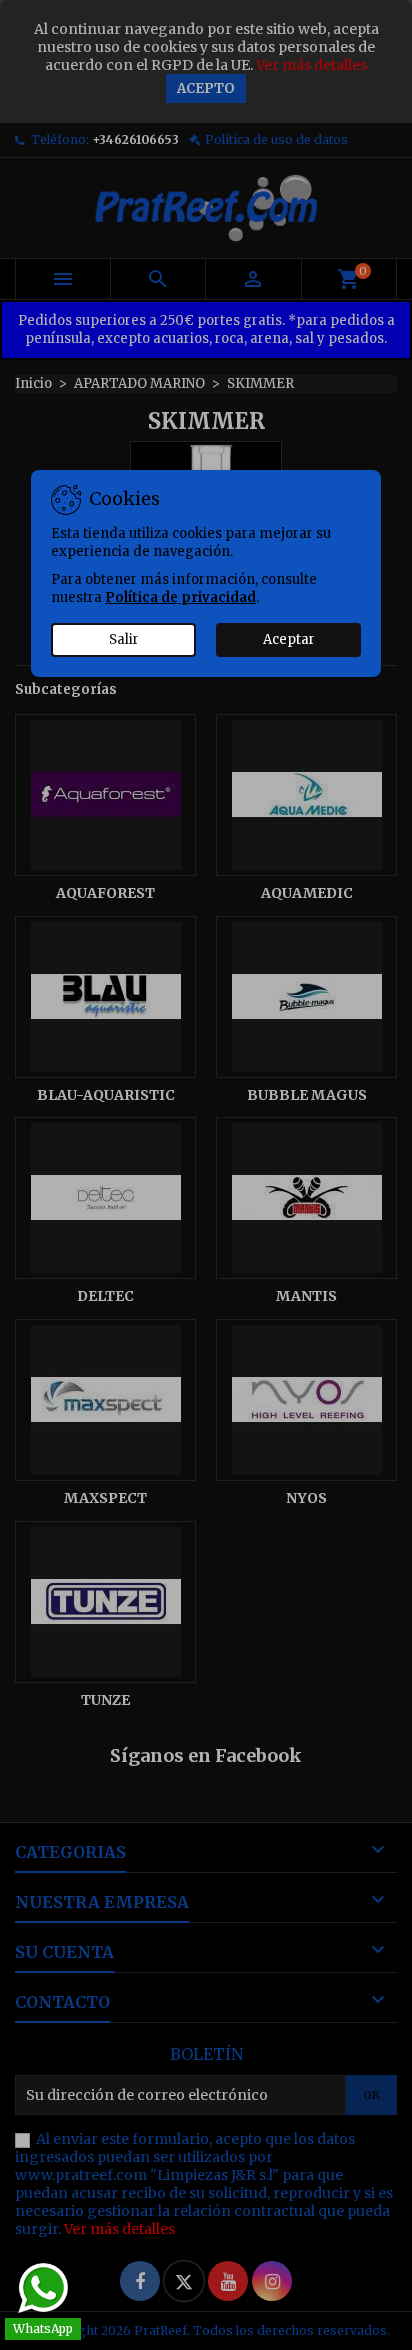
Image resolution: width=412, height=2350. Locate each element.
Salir (124, 639)
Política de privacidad (180, 597)
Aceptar (289, 639)
